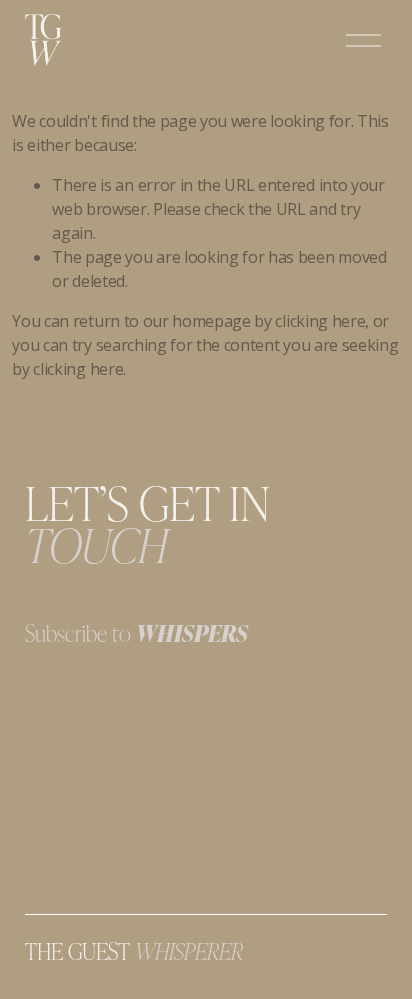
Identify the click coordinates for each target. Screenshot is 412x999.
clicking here (320, 321)
